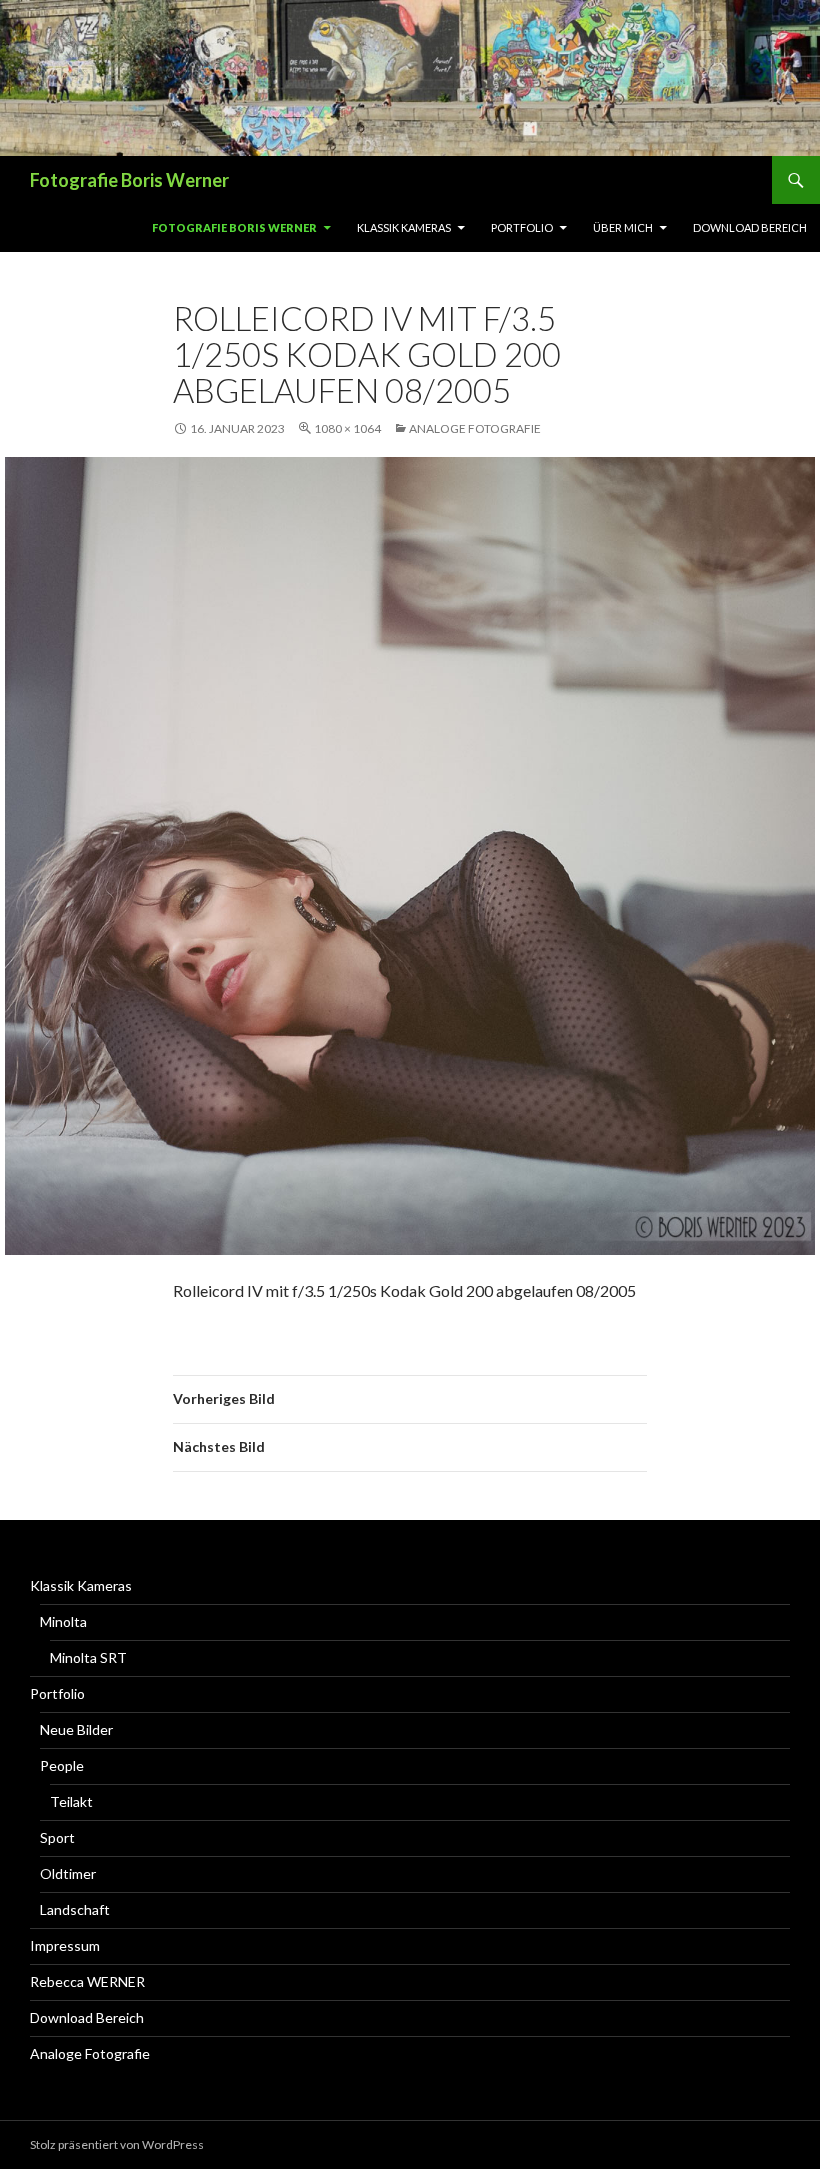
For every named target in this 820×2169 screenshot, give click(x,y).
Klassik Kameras (404, 227)
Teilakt (71, 1801)
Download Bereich (750, 227)
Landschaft (75, 1909)
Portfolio (522, 227)
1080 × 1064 (347, 428)
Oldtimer (68, 1873)
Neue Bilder (76, 1729)
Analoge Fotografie (475, 428)
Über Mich (623, 227)
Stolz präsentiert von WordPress (117, 2144)
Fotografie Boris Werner (129, 180)
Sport (57, 1837)
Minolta (63, 1621)
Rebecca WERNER (87, 1981)
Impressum (65, 1945)
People (62, 1765)
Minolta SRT (88, 1657)
